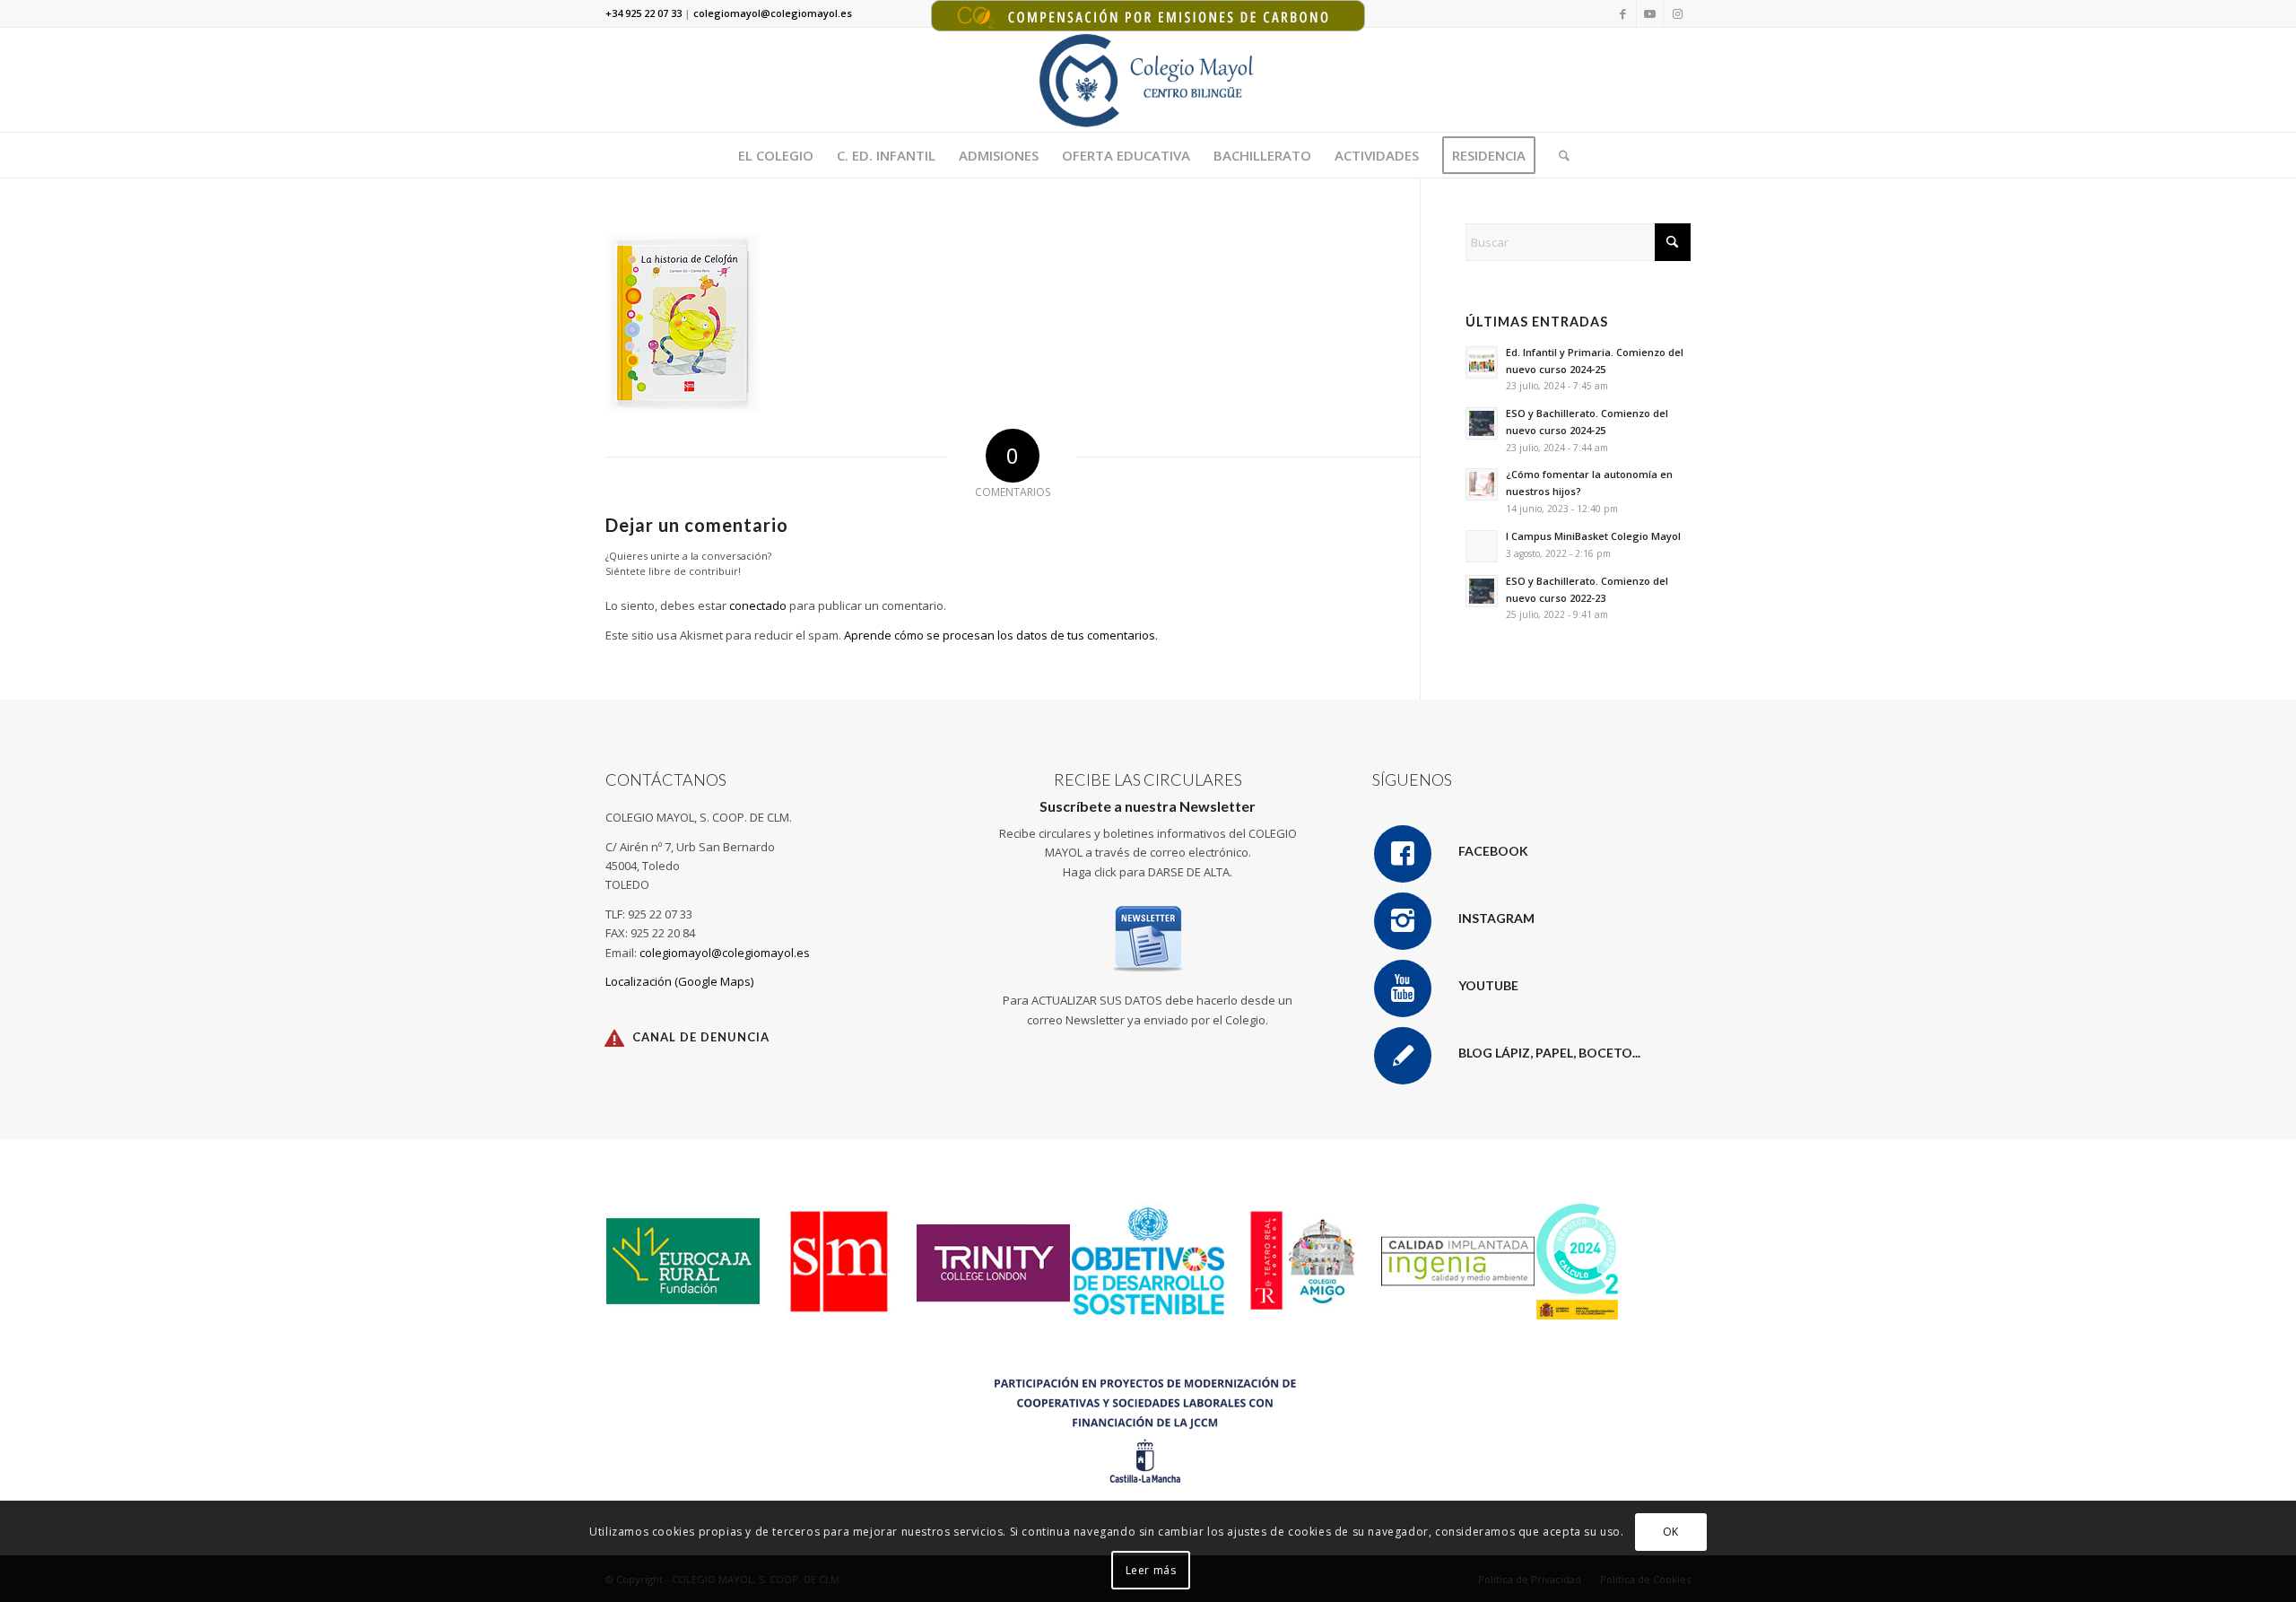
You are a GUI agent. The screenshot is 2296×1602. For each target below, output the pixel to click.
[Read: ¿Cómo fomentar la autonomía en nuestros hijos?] (1482, 484)
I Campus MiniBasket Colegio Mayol (1593, 536)
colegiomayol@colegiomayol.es (725, 953)
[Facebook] (1403, 854)
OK (1671, 1532)
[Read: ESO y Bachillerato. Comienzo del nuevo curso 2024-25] (1482, 423)
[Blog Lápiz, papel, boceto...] (1403, 1056)
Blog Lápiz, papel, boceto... (1549, 1053)
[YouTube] (1403, 988)
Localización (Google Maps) (679, 981)
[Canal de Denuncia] (614, 1038)
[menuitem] (776, 155)
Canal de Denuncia (701, 1037)
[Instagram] (1403, 921)
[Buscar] (1558, 155)
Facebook (1493, 851)
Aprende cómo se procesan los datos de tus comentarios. (1001, 635)
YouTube (1488, 985)
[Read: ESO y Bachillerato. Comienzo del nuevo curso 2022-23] (1482, 591)
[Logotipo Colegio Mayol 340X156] (1148, 80)
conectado (758, 605)
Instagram (1496, 918)
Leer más (1151, 1570)
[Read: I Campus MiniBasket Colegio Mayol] (1482, 546)
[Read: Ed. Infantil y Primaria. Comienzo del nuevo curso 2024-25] (1482, 362)
